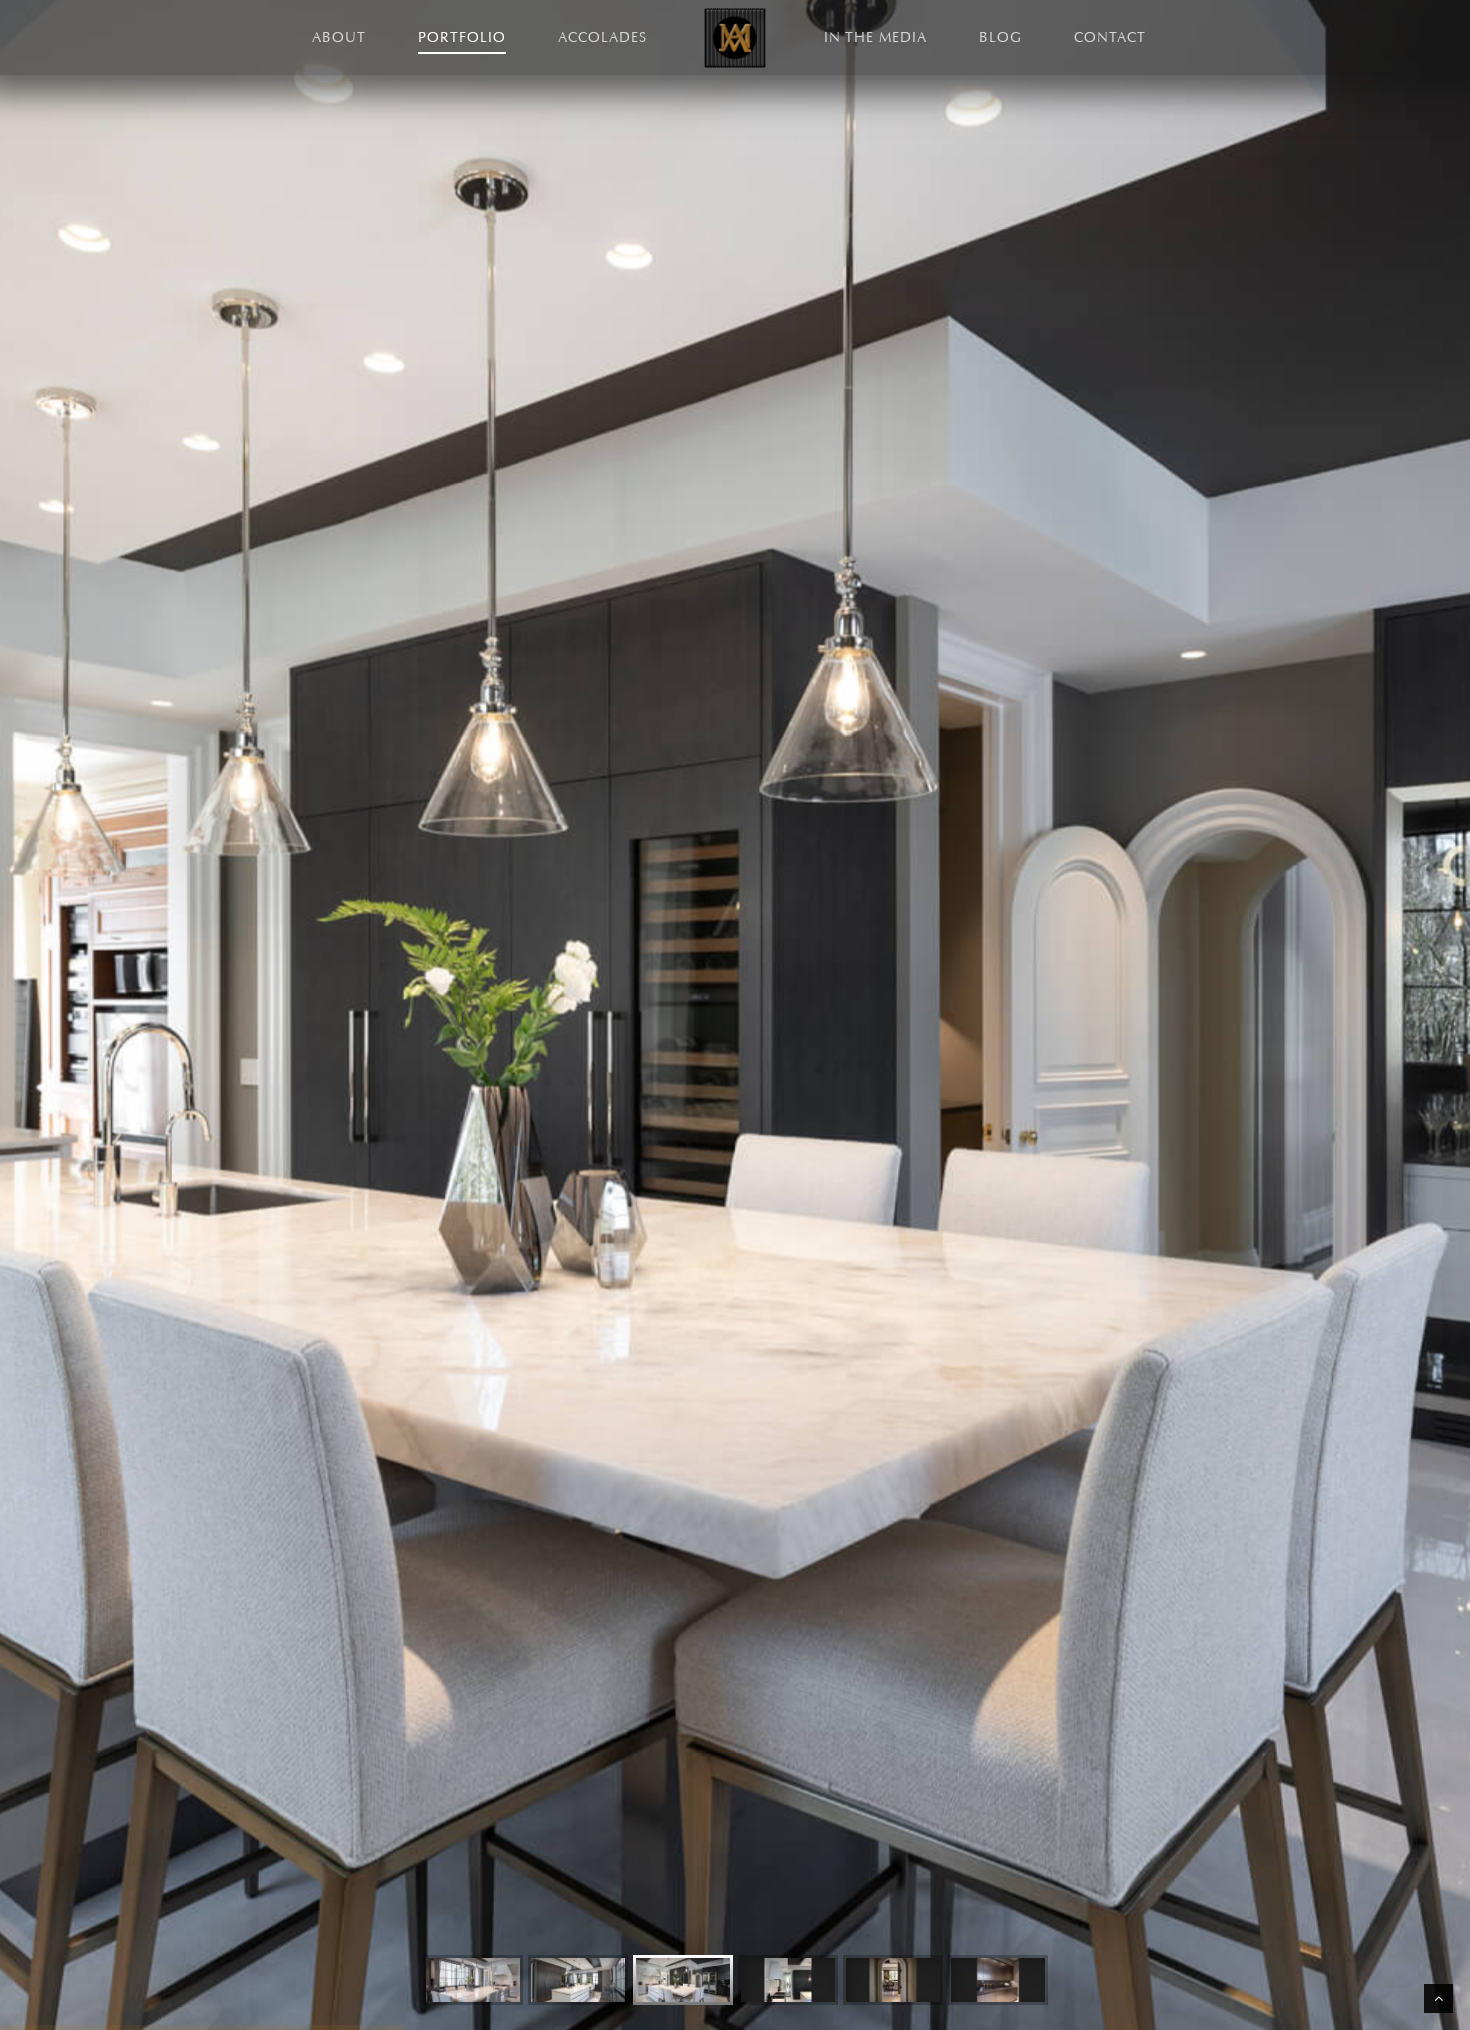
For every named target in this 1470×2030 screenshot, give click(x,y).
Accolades (602, 37)
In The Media (875, 37)
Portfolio (462, 37)
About (339, 37)
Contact (1110, 37)
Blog (1000, 37)
